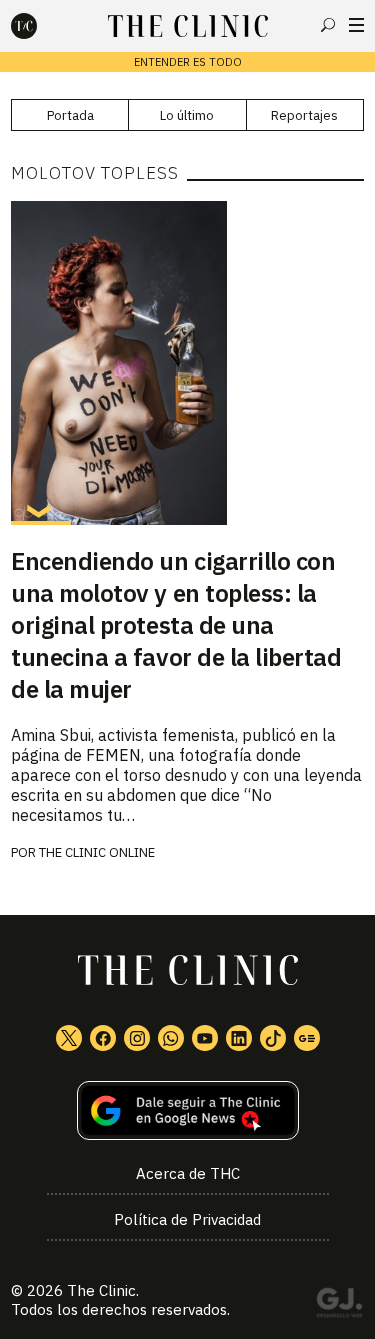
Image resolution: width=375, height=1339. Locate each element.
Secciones (356, 25)
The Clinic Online (97, 852)
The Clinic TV (205, 1038)
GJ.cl (339, 1306)
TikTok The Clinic (273, 1038)
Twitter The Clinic (69, 1038)
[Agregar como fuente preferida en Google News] (187, 1110)
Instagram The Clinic (137, 1038)
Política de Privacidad (187, 1219)
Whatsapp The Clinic (171, 1038)
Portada (70, 115)
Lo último (187, 115)
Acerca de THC (188, 1173)
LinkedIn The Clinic (239, 1038)
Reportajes (304, 115)
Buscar (328, 25)
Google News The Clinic (307, 1038)
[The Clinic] (41, 26)
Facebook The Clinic (103, 1038)
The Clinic (101, 1290)
